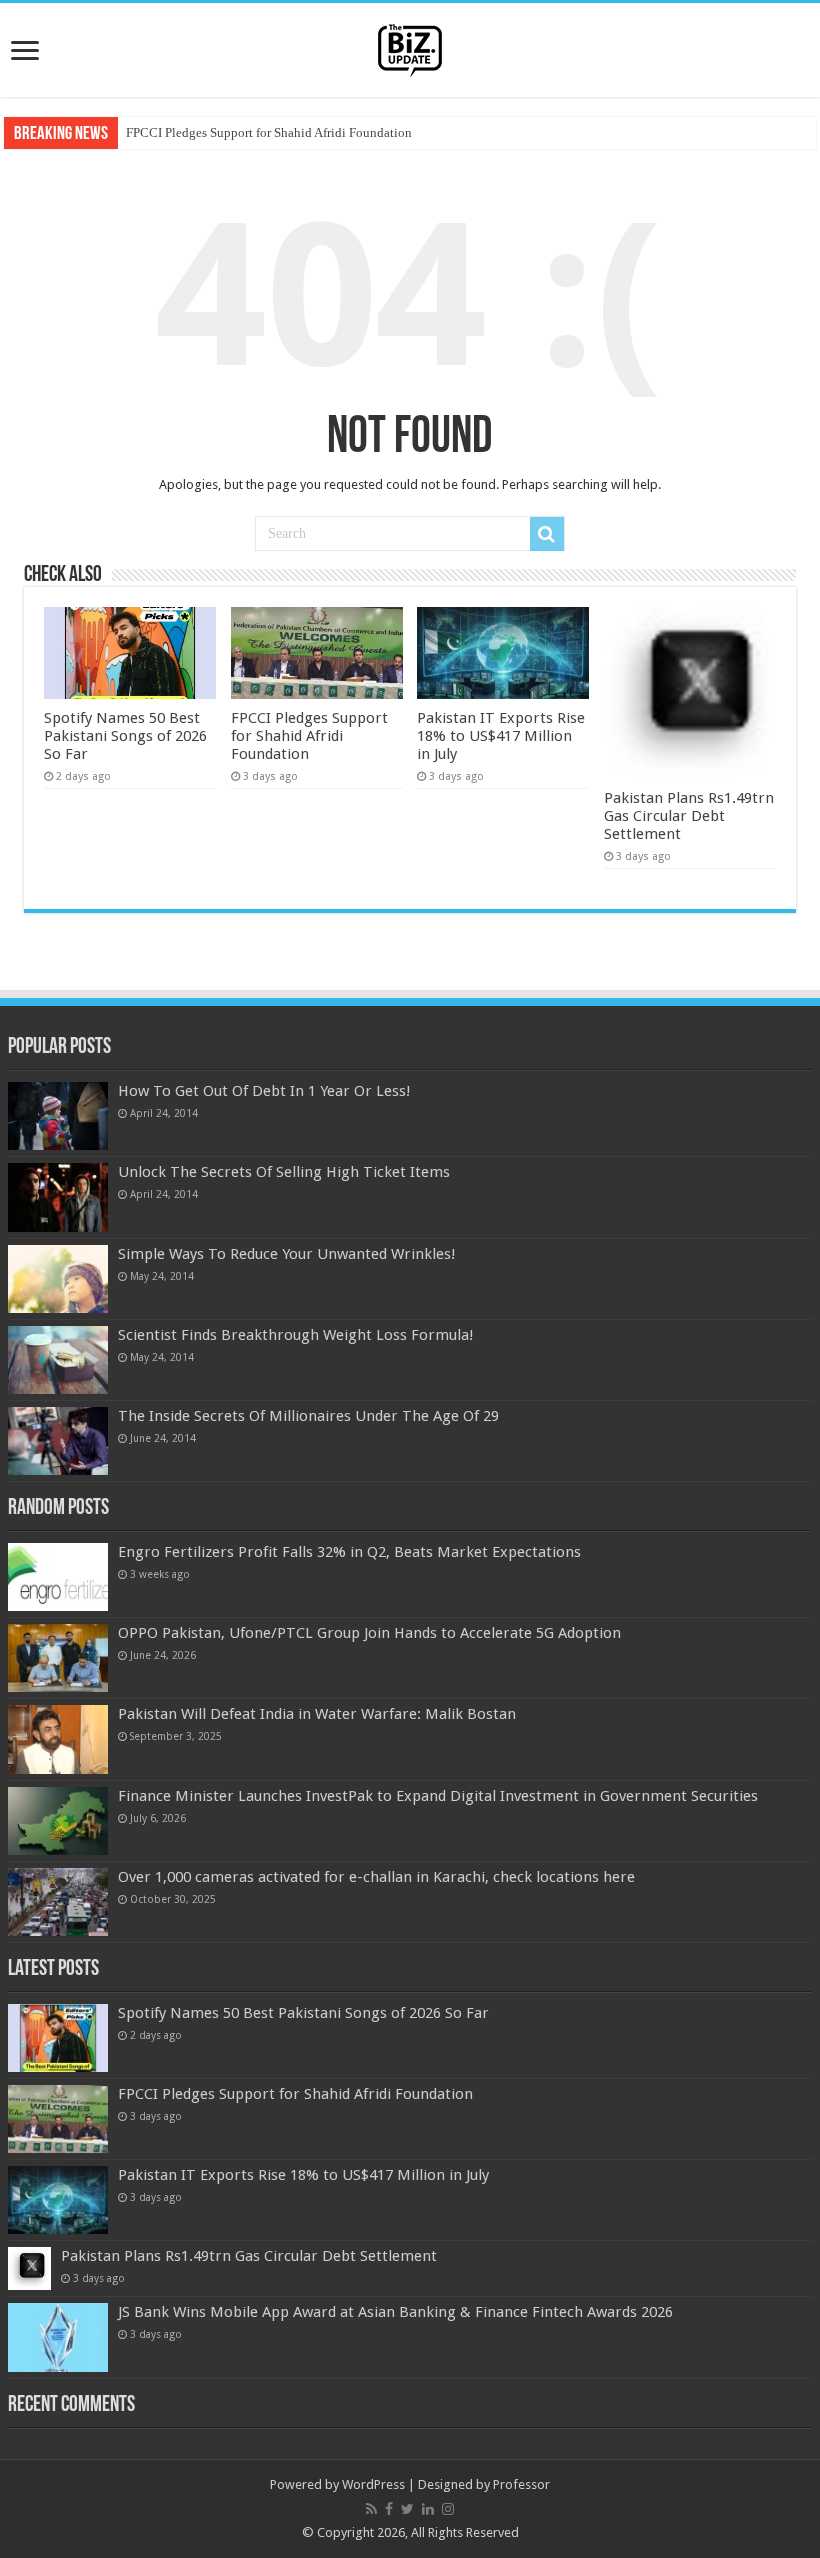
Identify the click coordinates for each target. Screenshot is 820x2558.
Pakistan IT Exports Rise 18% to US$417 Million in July (501, 736)
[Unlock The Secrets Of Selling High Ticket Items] (58, 1197)
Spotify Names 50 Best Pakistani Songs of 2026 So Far (125, 736)
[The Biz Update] (410, 47)
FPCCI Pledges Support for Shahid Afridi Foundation (269, 132)
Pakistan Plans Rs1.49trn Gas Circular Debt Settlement (689, 816)
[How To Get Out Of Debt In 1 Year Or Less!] (58, 1116)
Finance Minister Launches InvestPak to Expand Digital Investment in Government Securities (438, 1796)
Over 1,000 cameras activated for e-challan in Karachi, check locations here (376, 1877)
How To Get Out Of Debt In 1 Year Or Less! (264, 1091)
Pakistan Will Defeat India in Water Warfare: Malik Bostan (317, 1714)
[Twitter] (407, 2509)
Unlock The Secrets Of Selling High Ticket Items (284, 1172)
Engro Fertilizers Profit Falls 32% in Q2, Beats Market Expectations (349, 1552)
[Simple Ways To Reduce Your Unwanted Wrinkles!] (58, 1279)
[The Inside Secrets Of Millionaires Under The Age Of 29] (58, 1441)
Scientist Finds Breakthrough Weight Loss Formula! (296, 1335)
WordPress (373, 2484)
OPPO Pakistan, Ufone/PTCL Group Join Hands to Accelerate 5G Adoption (369, 1633)
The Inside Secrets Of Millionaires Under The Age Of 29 (308, 1416)
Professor (521, 2484)
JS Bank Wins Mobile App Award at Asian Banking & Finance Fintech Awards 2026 (395, 2312)
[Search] (547, 534)
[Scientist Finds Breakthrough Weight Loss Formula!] (58, 1360)
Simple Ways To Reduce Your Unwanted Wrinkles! (287, 1254)
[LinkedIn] (428, 2509)
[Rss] (371, 2509)
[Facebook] (389, 2509)
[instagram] (448, 2509)
